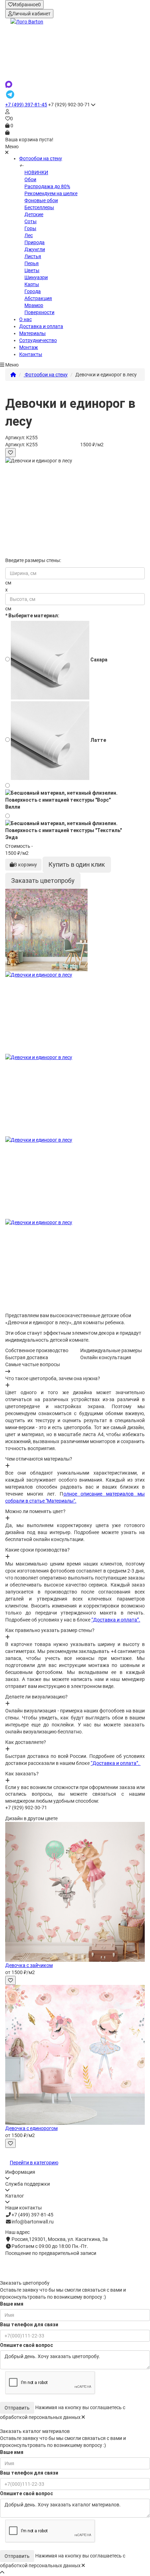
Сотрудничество (38, 340)
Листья (33, 256)
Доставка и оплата (41, 326)
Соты (31, 221)
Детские (34, 214)
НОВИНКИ (36, 172)
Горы (30, 228)
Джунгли (35, 249)
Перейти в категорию (34, 2163)
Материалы (32, 333)
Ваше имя (12, 2304)
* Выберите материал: (32, 616)
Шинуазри (36, 277)
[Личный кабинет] (75, 112)
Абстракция (38, 298)
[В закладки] (10, 453)
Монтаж (29, 347)
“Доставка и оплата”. (116, 1620)
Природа (35, 242)
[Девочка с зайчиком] (75, 1892)
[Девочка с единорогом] (75, 2055)
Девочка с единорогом (31, 2128)
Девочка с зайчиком (29, 1965)
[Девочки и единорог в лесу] (75, 930)
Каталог (15, 2196)
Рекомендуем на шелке (51, 193)
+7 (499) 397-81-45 (26, 105)
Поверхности (39, 312)
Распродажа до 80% (47, 186)
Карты (32, 284)
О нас (25, 319)
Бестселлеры (39, 207)
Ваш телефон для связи (29, 2325)
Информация (20, 2172)
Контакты (31, 354)
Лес (29, 235)
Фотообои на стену (41, 158)
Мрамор (34, 305)
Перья (32, 263)
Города (33, 291)
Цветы (32, 270)
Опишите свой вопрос (27, 2345)
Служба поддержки (28, 2184)
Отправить (17, 2408)
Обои (30, 179)
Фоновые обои (41, 200)
